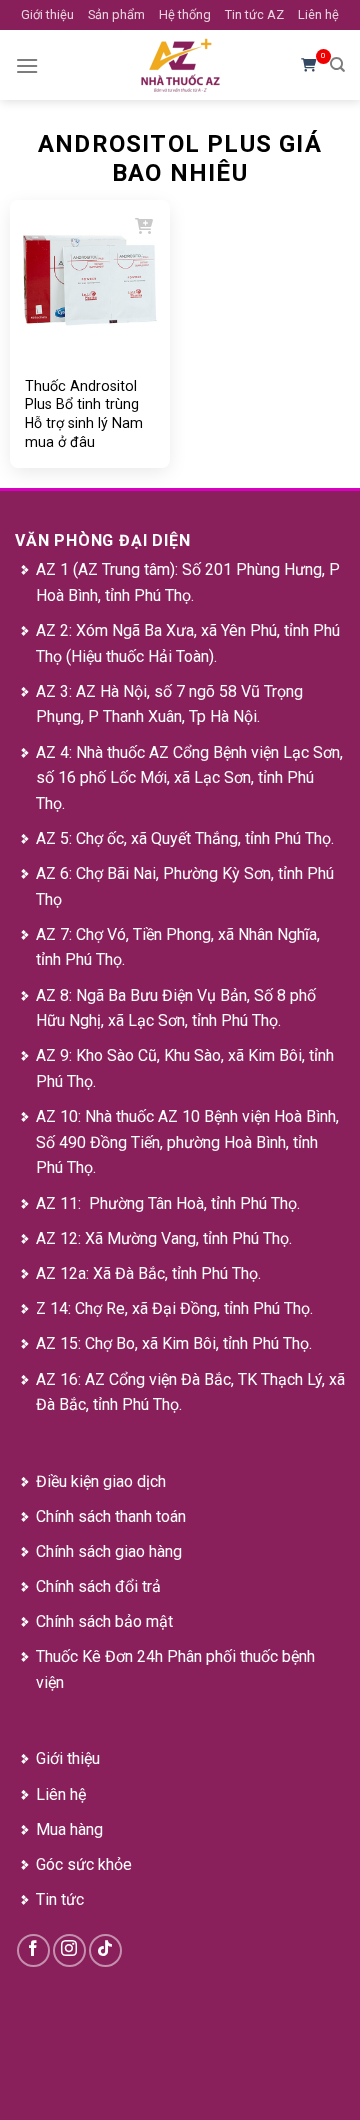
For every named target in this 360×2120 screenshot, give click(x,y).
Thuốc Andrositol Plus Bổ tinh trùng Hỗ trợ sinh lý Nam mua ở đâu (84, 414)
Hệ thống (185, 14)
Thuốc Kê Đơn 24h (99, 1656)
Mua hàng (69, 1829)
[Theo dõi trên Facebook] (33, 1950)
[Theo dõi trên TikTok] (105, 1950)
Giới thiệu (47, 14)
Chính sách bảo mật (104, 1621)
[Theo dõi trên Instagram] (69, 1950)
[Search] (337, 65)
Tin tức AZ (254, 14)
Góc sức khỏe (84, 1864)
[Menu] (27, 65)
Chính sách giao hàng (109, 1551)
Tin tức (60, 1899)
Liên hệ (318, 14)
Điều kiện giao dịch (101, 1481)
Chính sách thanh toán (111, 1516)
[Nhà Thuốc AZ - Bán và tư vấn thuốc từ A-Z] (180, 65)
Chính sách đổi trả (98, 1586)
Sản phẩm (116, 14)
